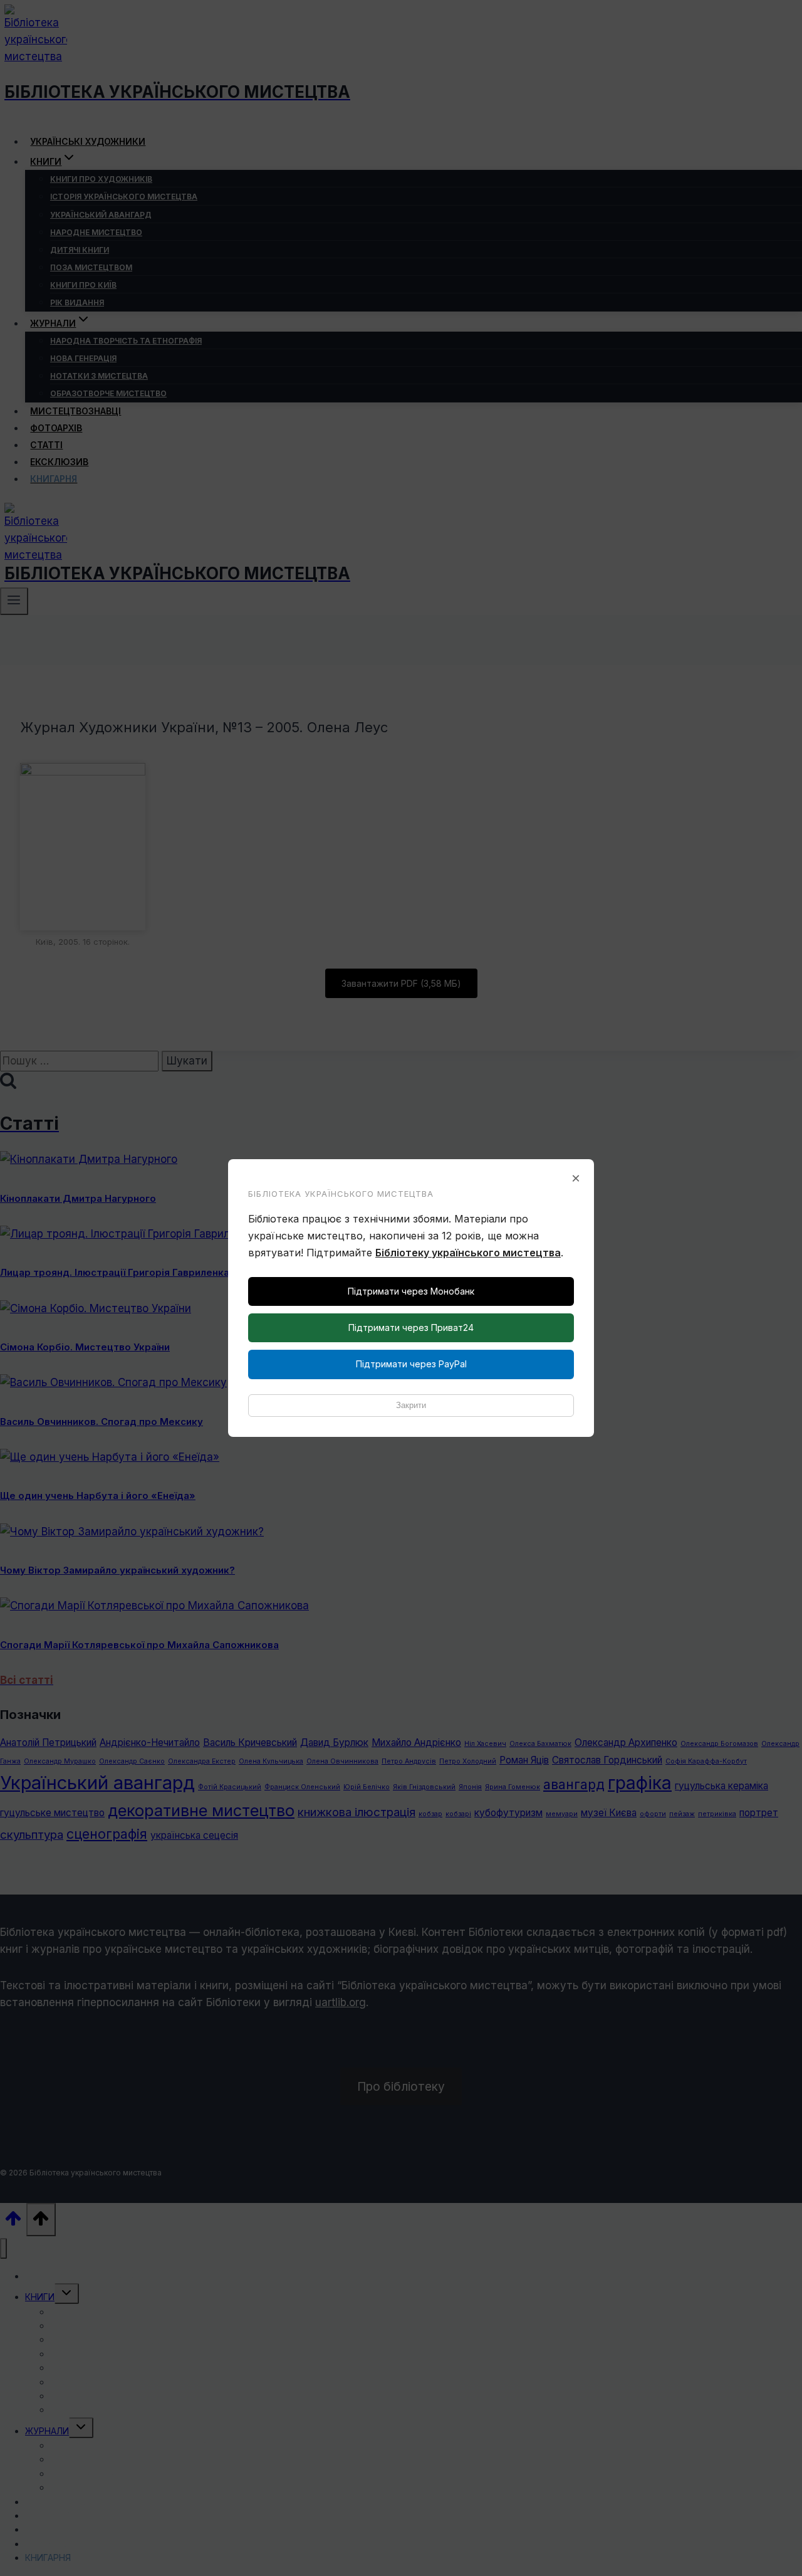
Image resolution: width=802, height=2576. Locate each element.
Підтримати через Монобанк (411, 1291)
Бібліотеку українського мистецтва (468, 1253)
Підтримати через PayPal (411, 1364)
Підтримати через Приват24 (411, 1327)
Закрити (411, 1405)
